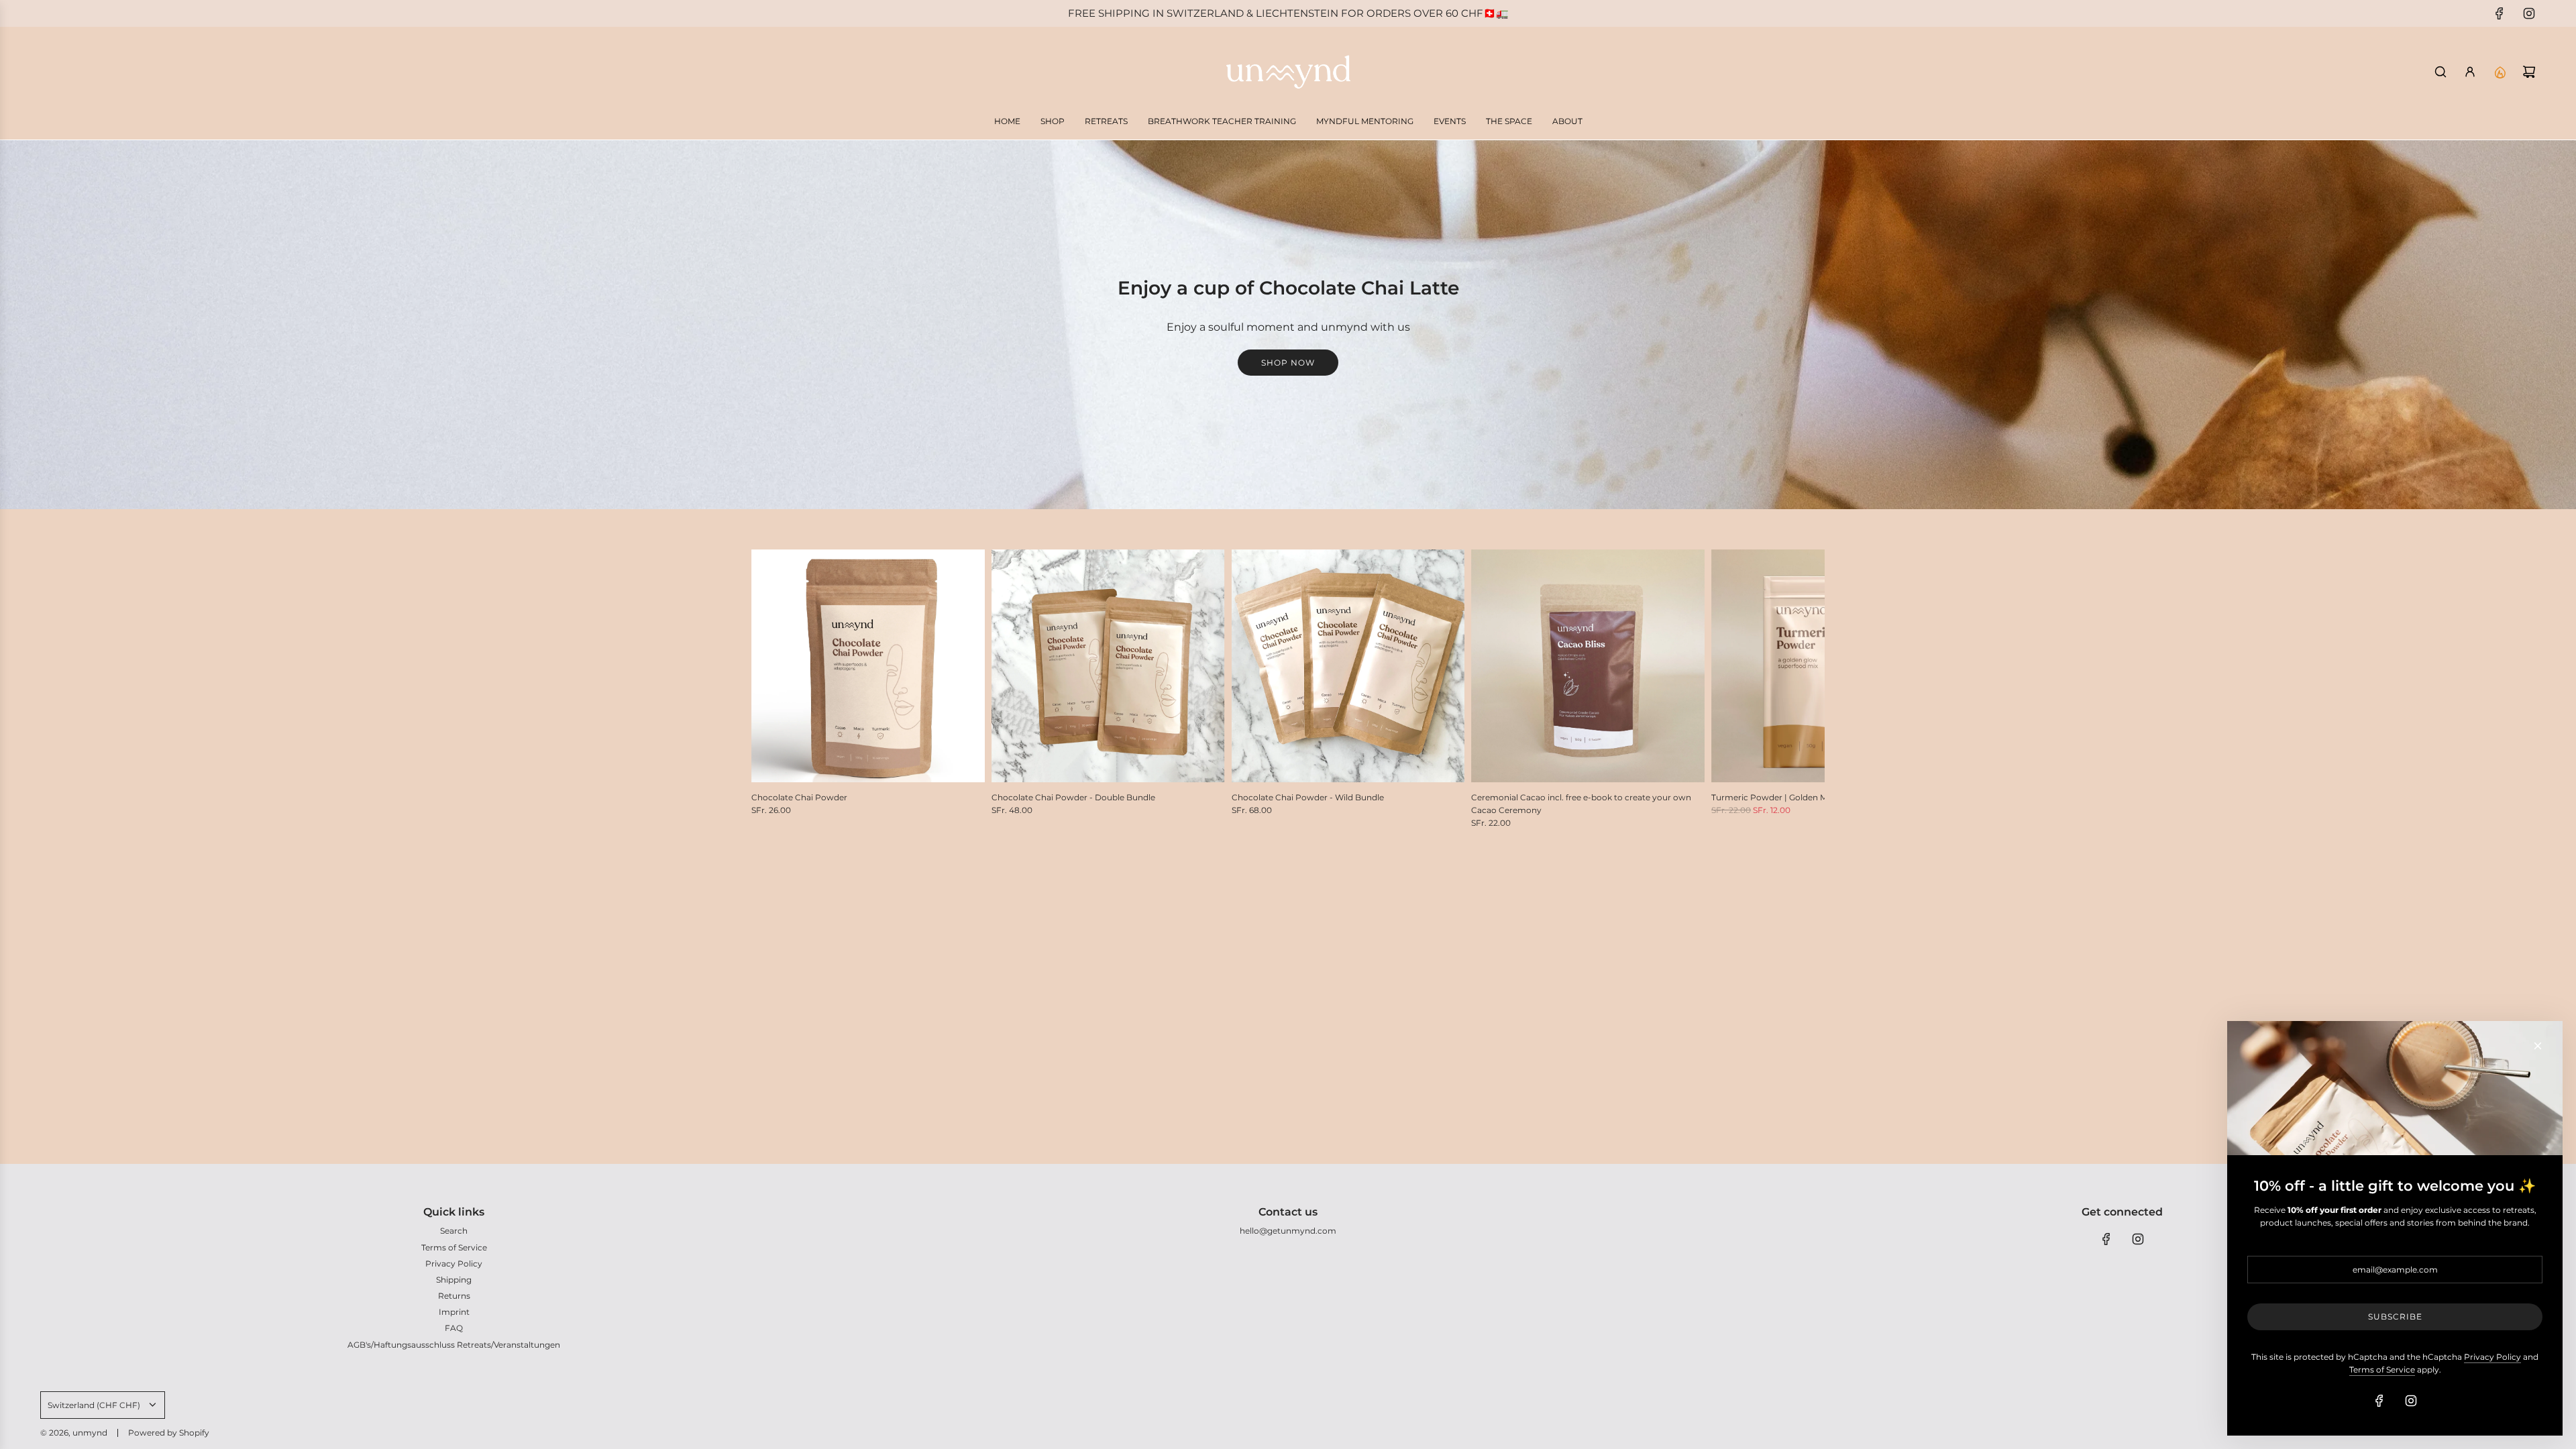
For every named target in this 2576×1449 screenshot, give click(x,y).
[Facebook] (2500, 13)
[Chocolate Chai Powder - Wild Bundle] (1348, 666)
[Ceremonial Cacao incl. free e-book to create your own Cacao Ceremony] (1588, 666)
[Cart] (2529, 72)
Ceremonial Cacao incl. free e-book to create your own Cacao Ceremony (1581, 804)
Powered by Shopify (169, 1433)
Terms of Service (2382, 1370)
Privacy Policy (2492, 1357)
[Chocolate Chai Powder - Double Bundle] (1108, 666)
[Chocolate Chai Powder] (868, 666)
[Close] (2538, 1046)
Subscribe (2395, 1317)
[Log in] (2470, 72)
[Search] (2440, 72)
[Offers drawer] (2500, 72)
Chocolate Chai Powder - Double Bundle (1073, 797)
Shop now (1288, 363)
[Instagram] (2529, 13)
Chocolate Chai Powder (799, 797)
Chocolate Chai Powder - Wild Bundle (1308, 797)
